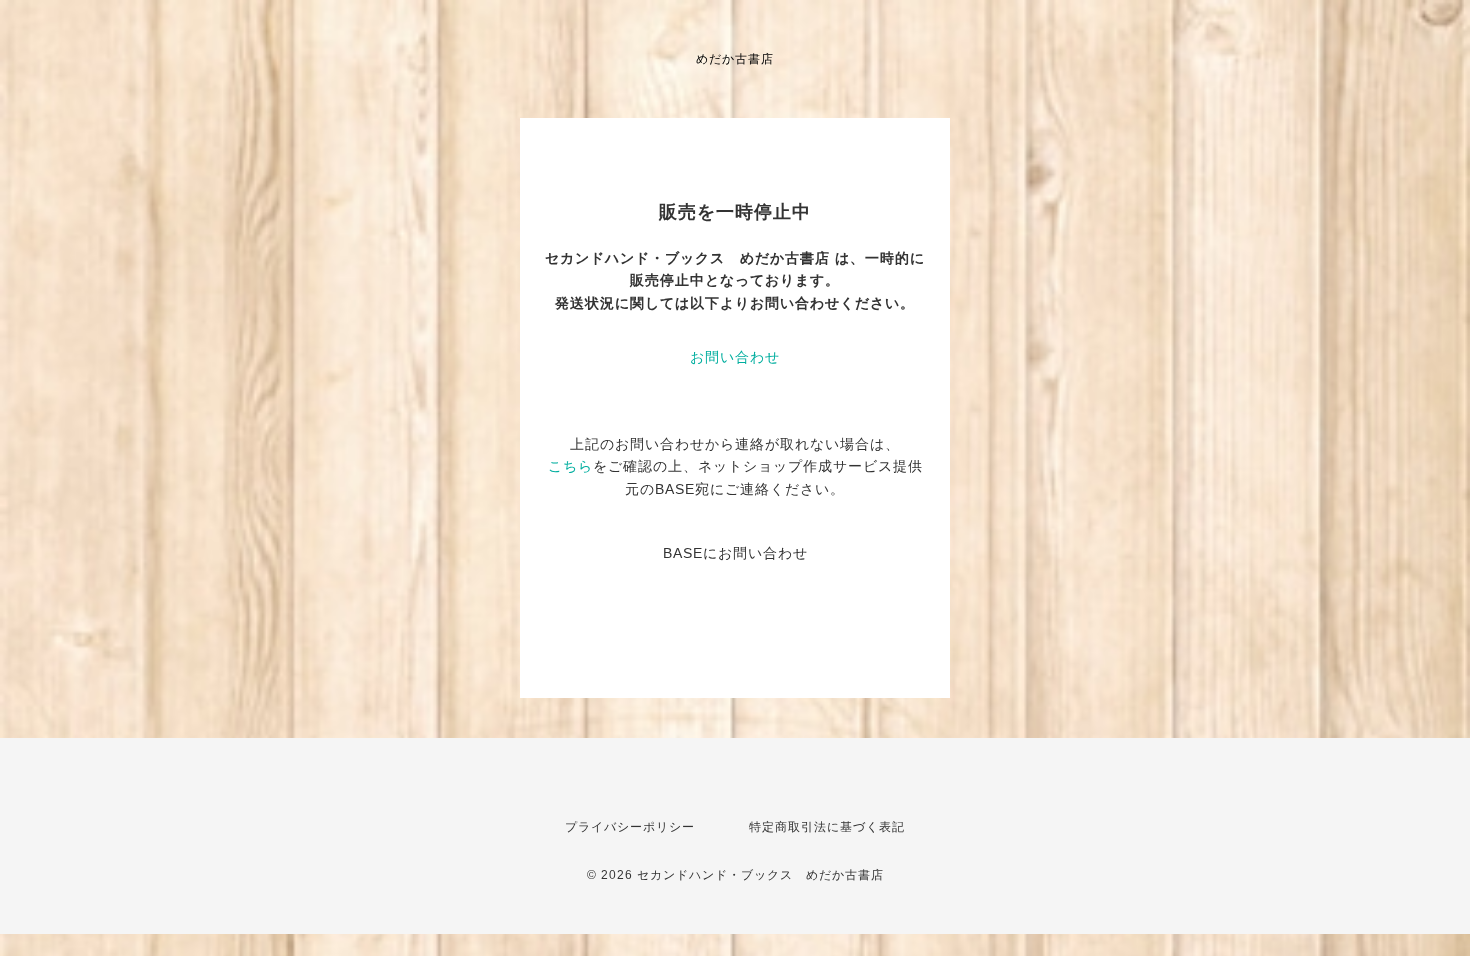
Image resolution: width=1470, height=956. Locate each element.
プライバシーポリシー (630, 827)
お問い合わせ (735, 357)
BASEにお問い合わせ (735, 553)
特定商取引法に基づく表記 (827, 827)
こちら (570, 466)
